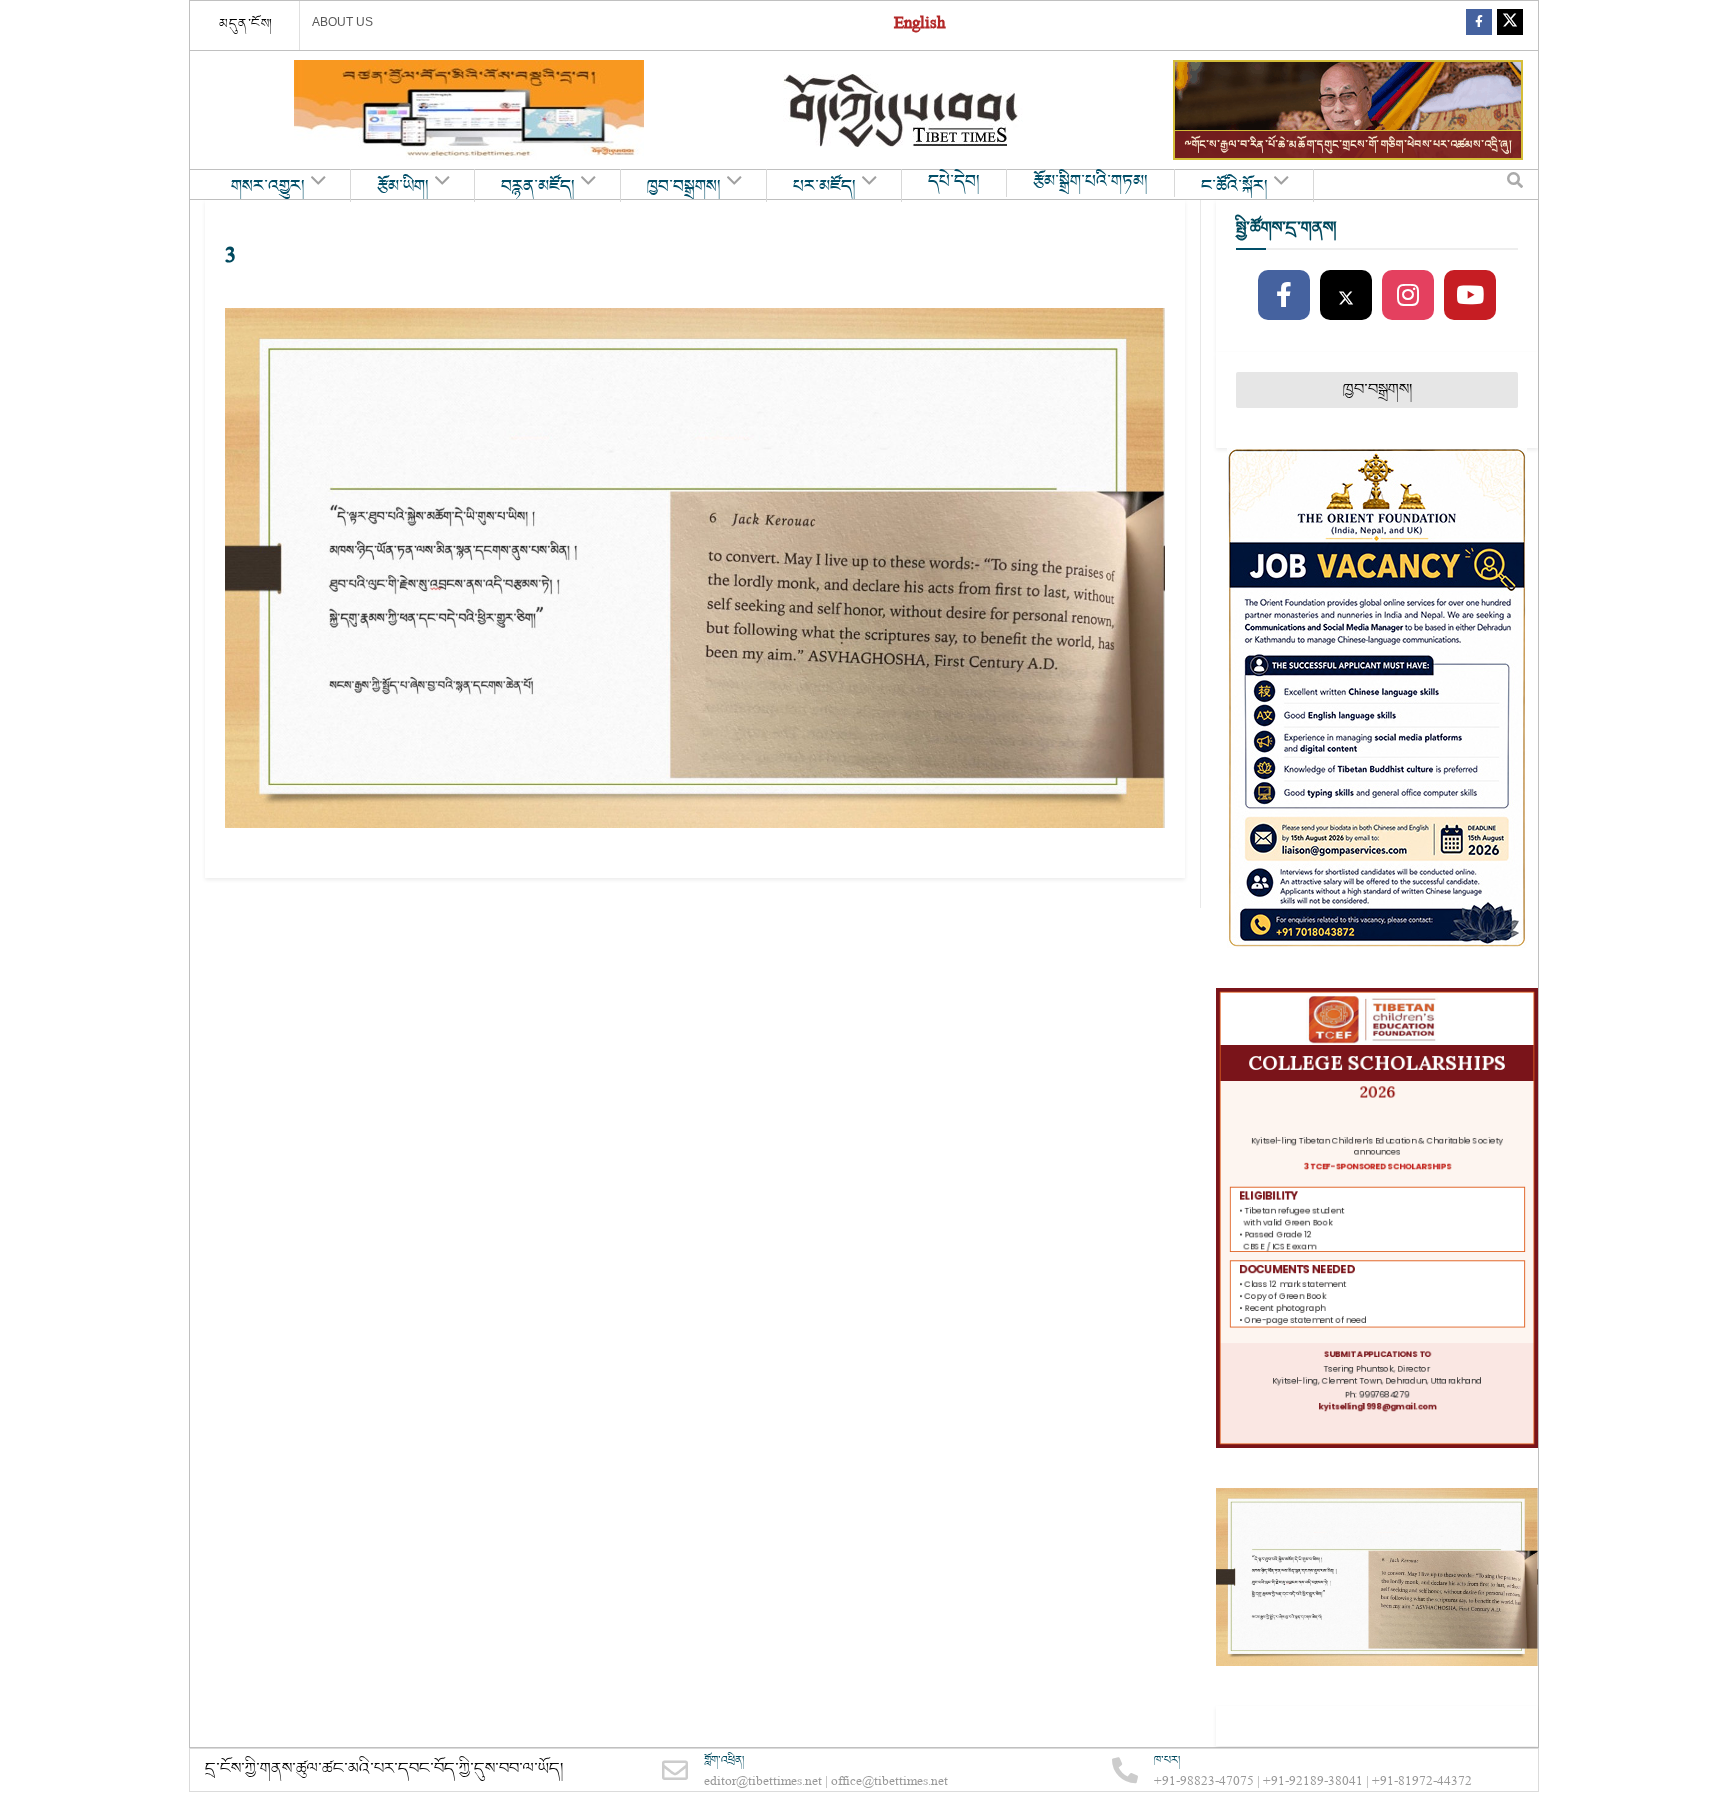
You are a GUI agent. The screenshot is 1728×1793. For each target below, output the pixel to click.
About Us (342, 22)
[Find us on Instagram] (1408, 296)
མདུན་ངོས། (246, 24)
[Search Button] (1515, 185)
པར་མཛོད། (824, 187)
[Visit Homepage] (903, 110)
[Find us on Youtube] (1470, 296)
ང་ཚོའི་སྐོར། (1234, 187)
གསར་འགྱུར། (268, 187)
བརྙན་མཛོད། (538, 187)
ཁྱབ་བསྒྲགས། (684, 187)
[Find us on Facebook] (1479, 25)
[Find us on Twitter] (1510, 25)
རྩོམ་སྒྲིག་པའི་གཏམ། (1090, 182)
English (919, 25)
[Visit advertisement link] (469, 110)
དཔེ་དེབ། (954, 182)
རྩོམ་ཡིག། (403, 187)
